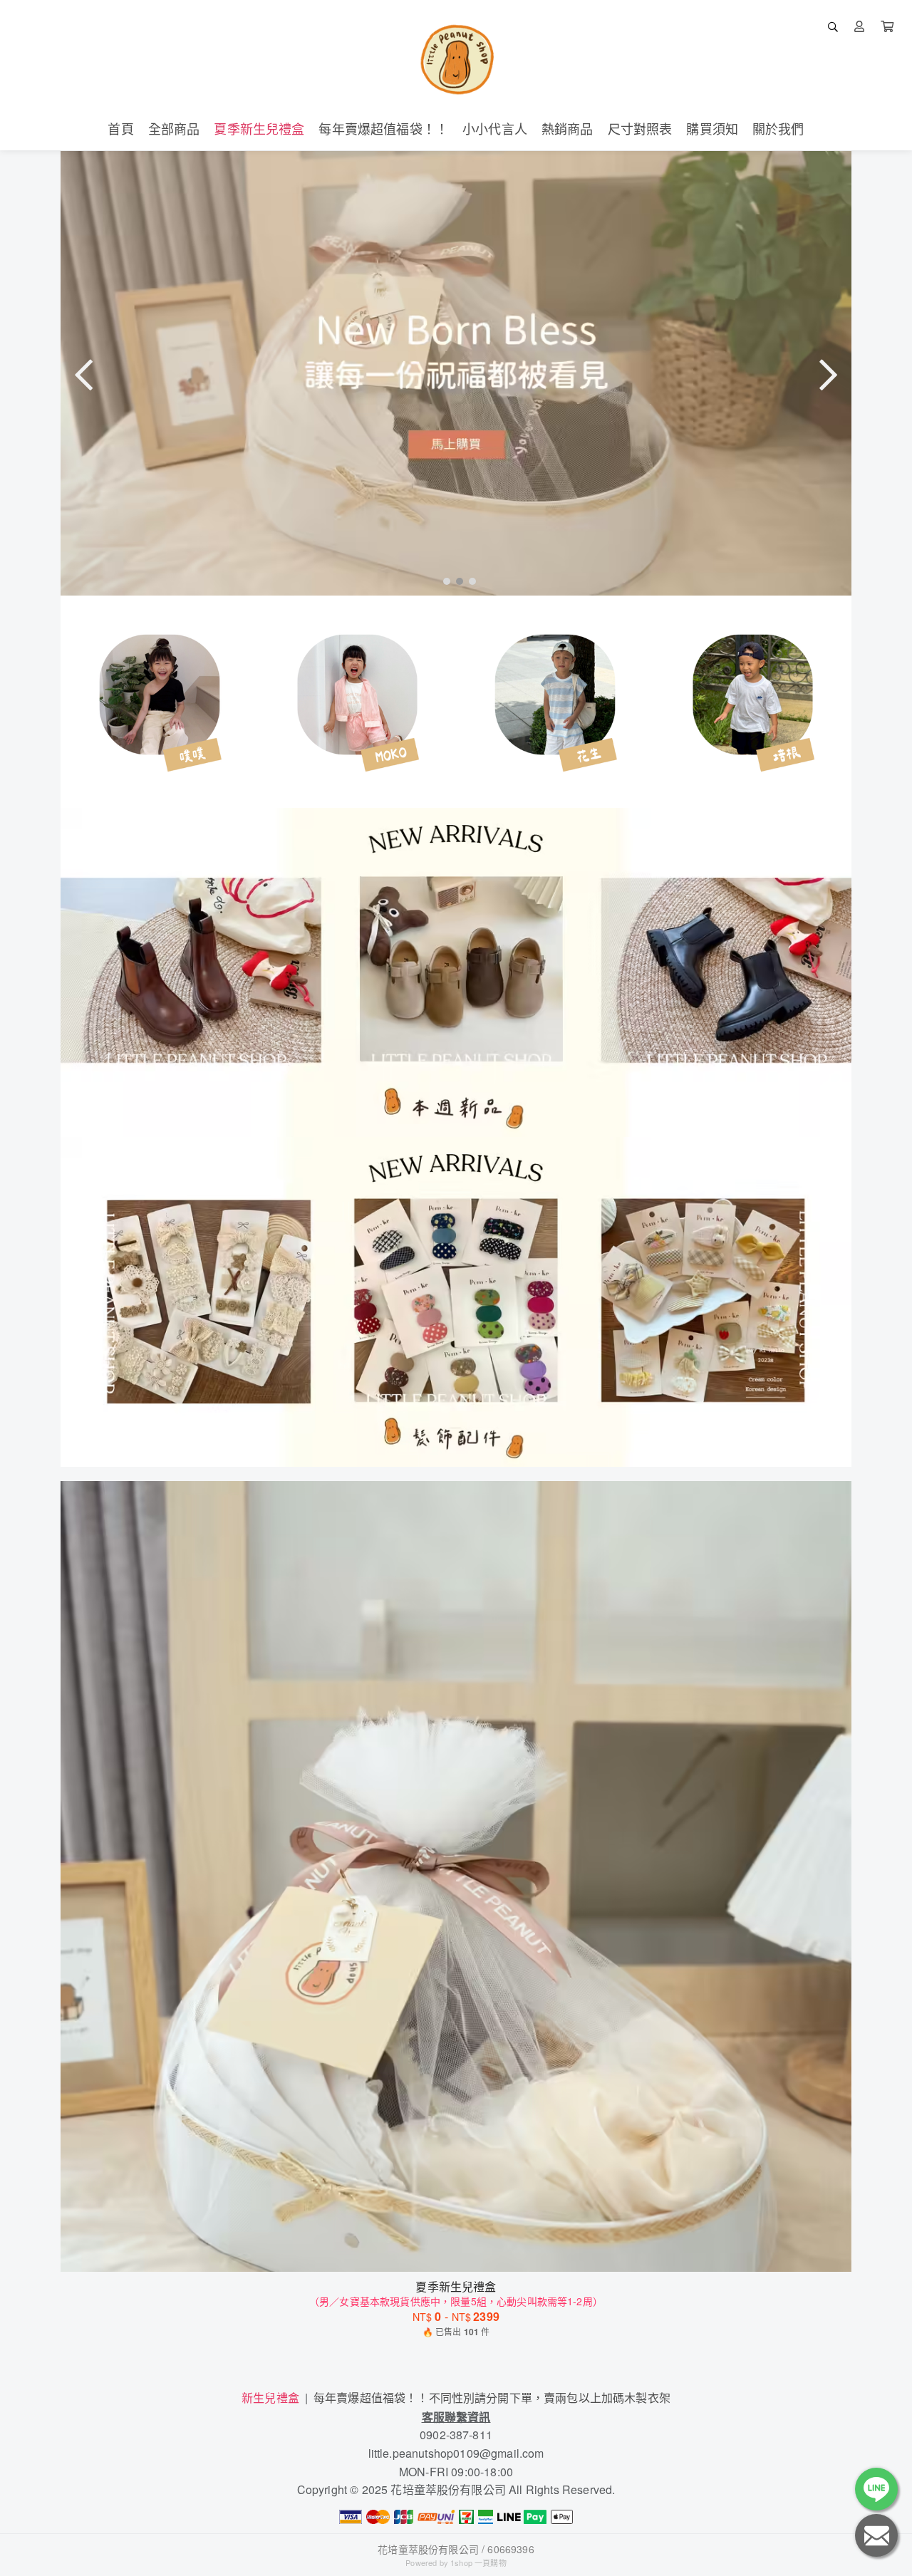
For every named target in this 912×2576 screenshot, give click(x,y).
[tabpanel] (456, 373)
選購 (463, 2252)
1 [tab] (443, 581)
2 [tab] (456, 581)
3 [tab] (469, 581)
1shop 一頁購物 (478, 2562)
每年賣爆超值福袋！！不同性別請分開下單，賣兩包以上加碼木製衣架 (492, 2398)
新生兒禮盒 (270, 2398)
